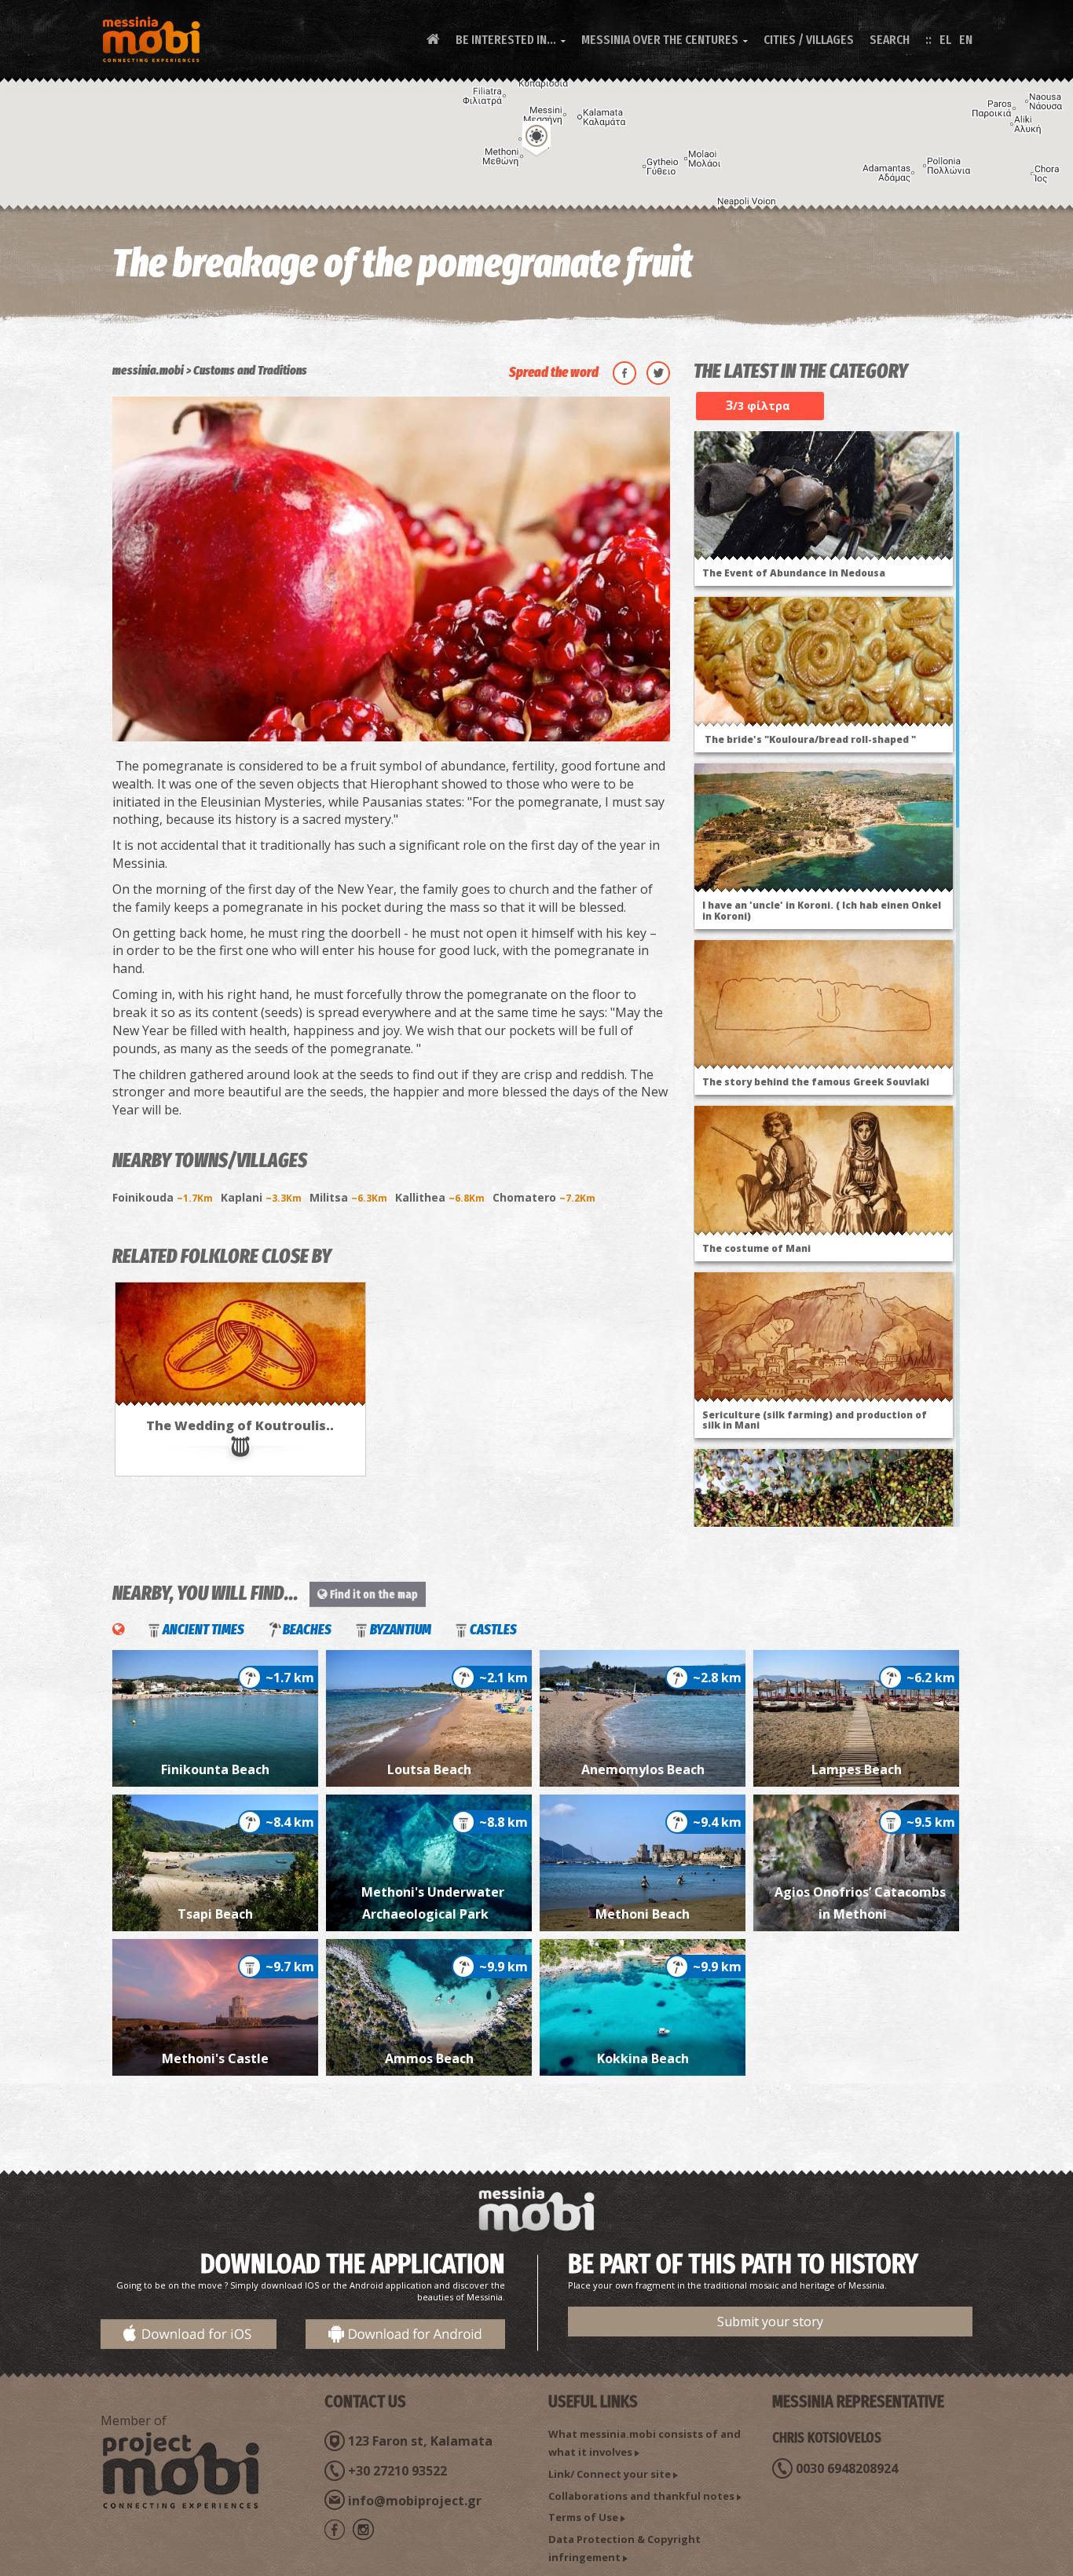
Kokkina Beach (643, 2058)
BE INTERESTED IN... (511, 40)
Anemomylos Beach (643, 1769)
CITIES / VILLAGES (809, 40)
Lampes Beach (857, 1769)
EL (945, 40)
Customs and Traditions (250, 370)
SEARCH (890, 40)
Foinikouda (163, 1197)
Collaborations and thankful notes (641, 2496)
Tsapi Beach (215, 1914)
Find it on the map (373, 1594)
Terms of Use (583, 2517)
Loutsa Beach (429, 1769)
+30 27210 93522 (397, 2471)
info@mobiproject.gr (415, 2501)
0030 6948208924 (847, 2468)
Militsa (348, 1197)
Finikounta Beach (215, 1769)
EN (966, 40)
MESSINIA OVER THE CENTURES (665, 40)
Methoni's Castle (215, 2058)
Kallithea (440, 1197)
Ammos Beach (429, 2058)
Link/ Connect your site (610, 2474)
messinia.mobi (148, 370)
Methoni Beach (643, 1914)
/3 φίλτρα (758, 405)
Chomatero (544, 1197)
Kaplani (261, 1197)
